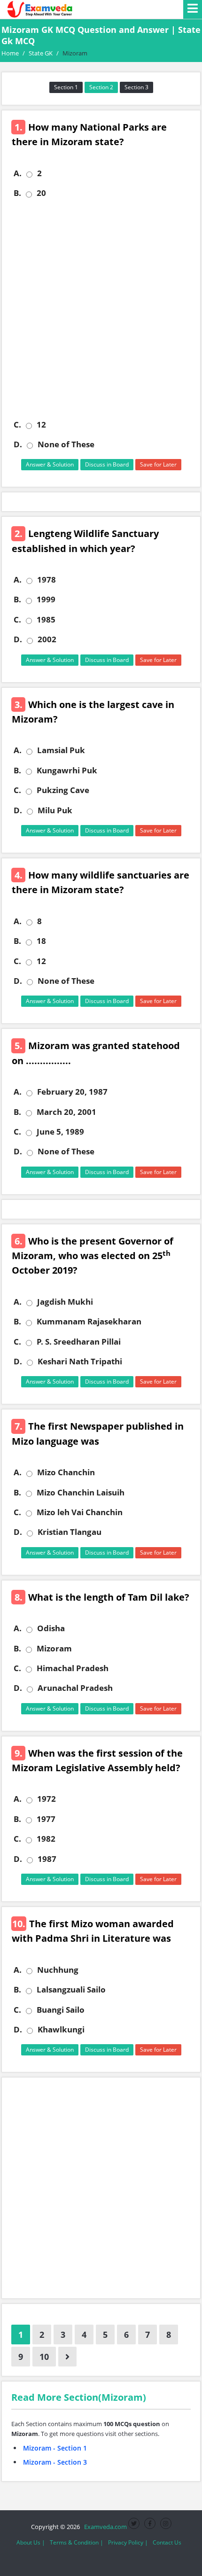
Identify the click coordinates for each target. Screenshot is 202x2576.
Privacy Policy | (128, 2542)
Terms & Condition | (77, 2542)
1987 (47, 1859)
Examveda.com (104, 2527)
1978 (47, 580)
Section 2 (101, 87)
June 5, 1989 (60, 1132)
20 (41, 193)
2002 (47, 639)
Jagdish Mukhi (65, 1302)
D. (18, 444)
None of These (66, 444)
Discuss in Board (107, 464)
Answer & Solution (50, 464)
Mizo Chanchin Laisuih (81, 1493)
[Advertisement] (101, 309)
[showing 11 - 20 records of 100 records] (67, 2357)
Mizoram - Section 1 (55, 2448)
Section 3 (136, 87)
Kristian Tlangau (70, 1532)
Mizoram (54, 1649)
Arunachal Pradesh (75, 1688)
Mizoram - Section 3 (55, 2462)
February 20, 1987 (72, 1092)
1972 (47, 1799)
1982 (46, 1839)
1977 (46, 1819)
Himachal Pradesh (73, 1668)
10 (44, 2357)
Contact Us (167, 2542)
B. (17, 193)
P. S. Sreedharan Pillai (79, 1342)
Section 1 (66, 87)
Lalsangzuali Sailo (71, 1990)
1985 (46, 620)
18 (41, 941)
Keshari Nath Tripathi (80, 1362)
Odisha (51, 1628)
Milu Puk (55, 810)
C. (17, 425)
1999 (46, 599)
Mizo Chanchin (66, 1472)
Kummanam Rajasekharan (89, 1322)
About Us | (31, 2542)
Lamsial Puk (61, 750)
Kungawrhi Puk (67, 770)
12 (41, 425)
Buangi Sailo (61, 2010)
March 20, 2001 (66, 1112)
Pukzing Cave (63, 790)
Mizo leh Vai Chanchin (80, 1512)
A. (18, 173)
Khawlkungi (61, 2030)
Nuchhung (58, 1970)
